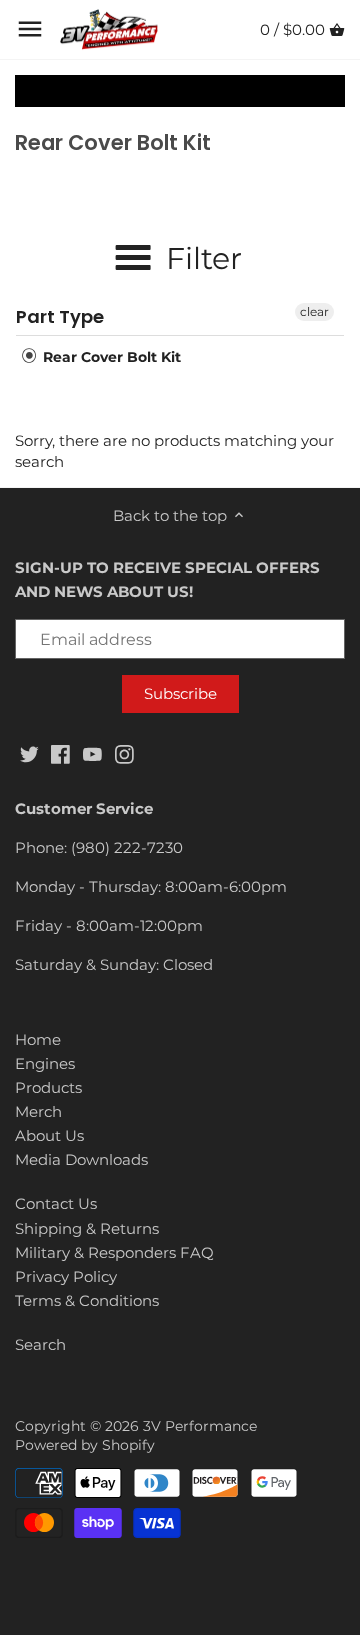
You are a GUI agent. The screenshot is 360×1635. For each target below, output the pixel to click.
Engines (45, 1063)
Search (40, 1344)
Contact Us (56, 1203)
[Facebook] (60, 752)
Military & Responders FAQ (114, 1252)
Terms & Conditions (87, 1300)
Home (38, 1039)
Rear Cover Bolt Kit (110, 357)
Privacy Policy (66, 1276)
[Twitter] (29, 752)
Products (48, 1087)
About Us (49, 1135)
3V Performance (200, 1426)
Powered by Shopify (85, 1445)
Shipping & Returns (87, 1228)
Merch (38, 1111)
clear (314, 311)
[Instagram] (124, 752)
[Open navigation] (30, 29)
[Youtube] (92, 752)
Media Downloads (81, 1159)
